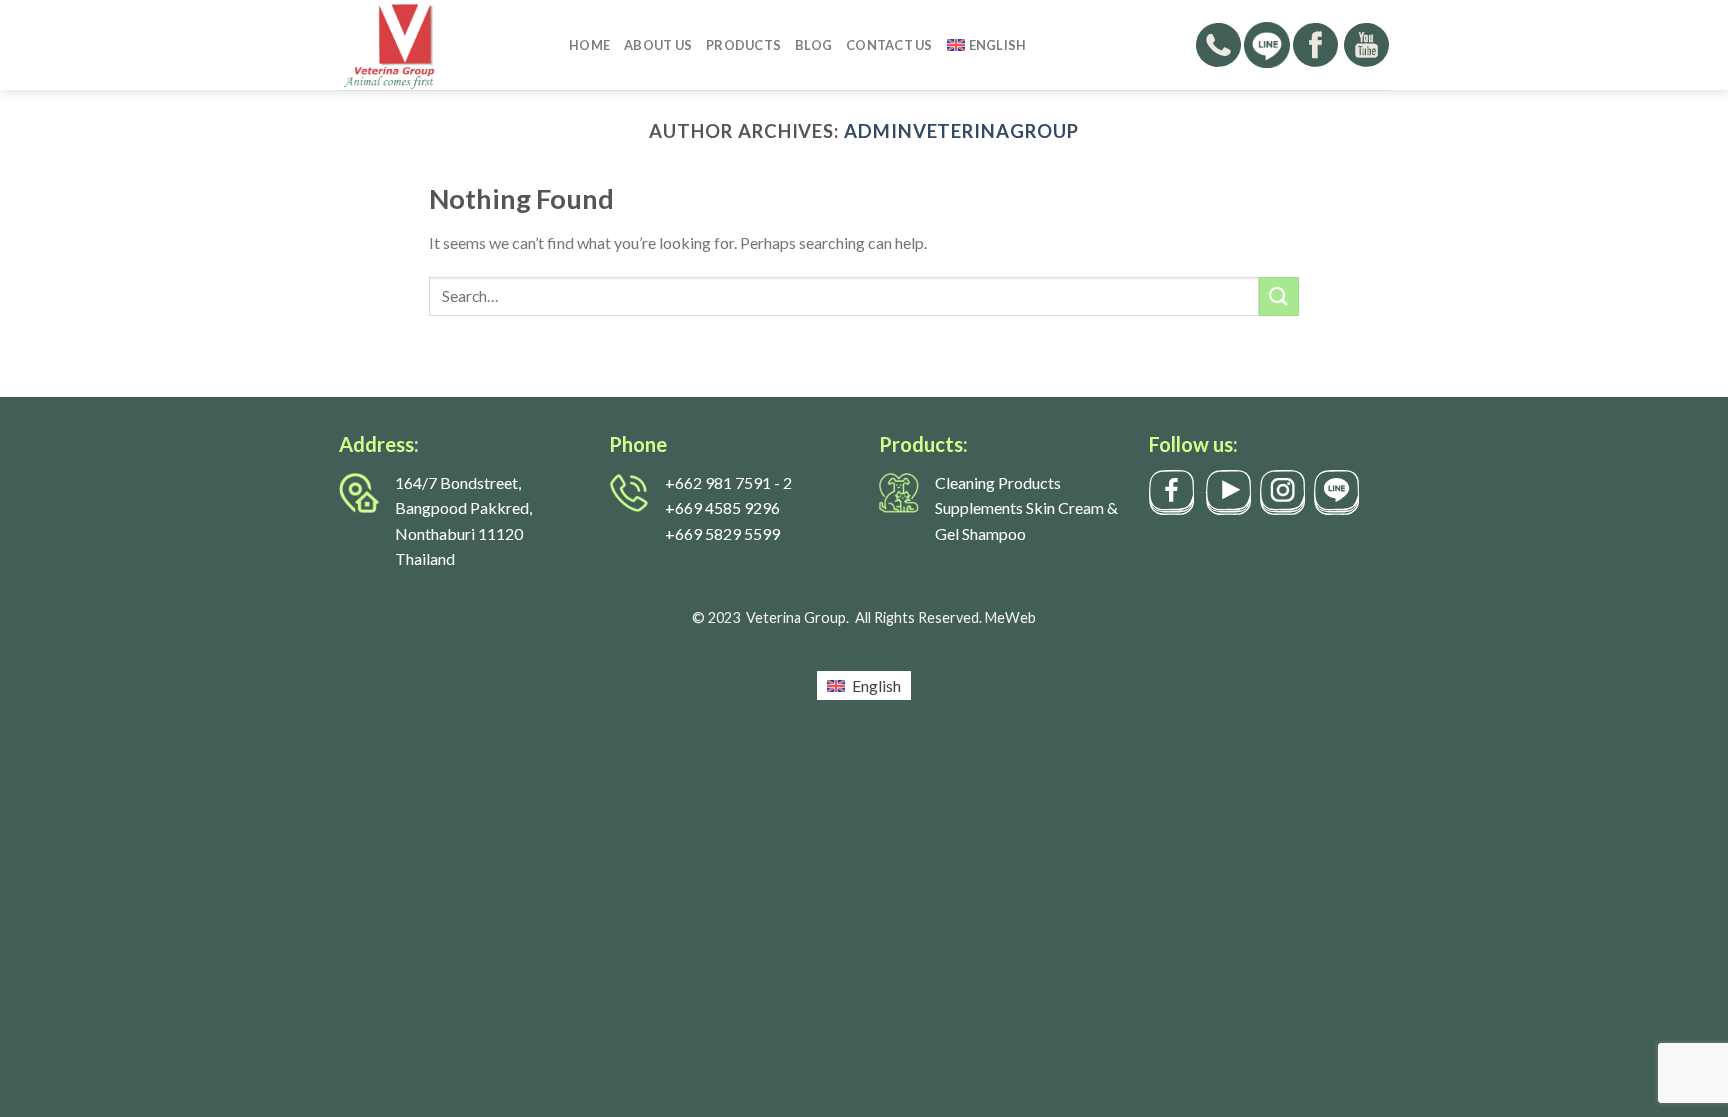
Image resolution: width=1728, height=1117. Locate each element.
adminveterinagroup (961, 131)
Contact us (889, 45)
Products (743, 45)
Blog (813, 45)
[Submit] (1279, 296)
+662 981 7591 (718, 482)
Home (589, 45)
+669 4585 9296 (722, 507)
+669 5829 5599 (722, 533)
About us (658, 45)
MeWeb (1010, 617)
